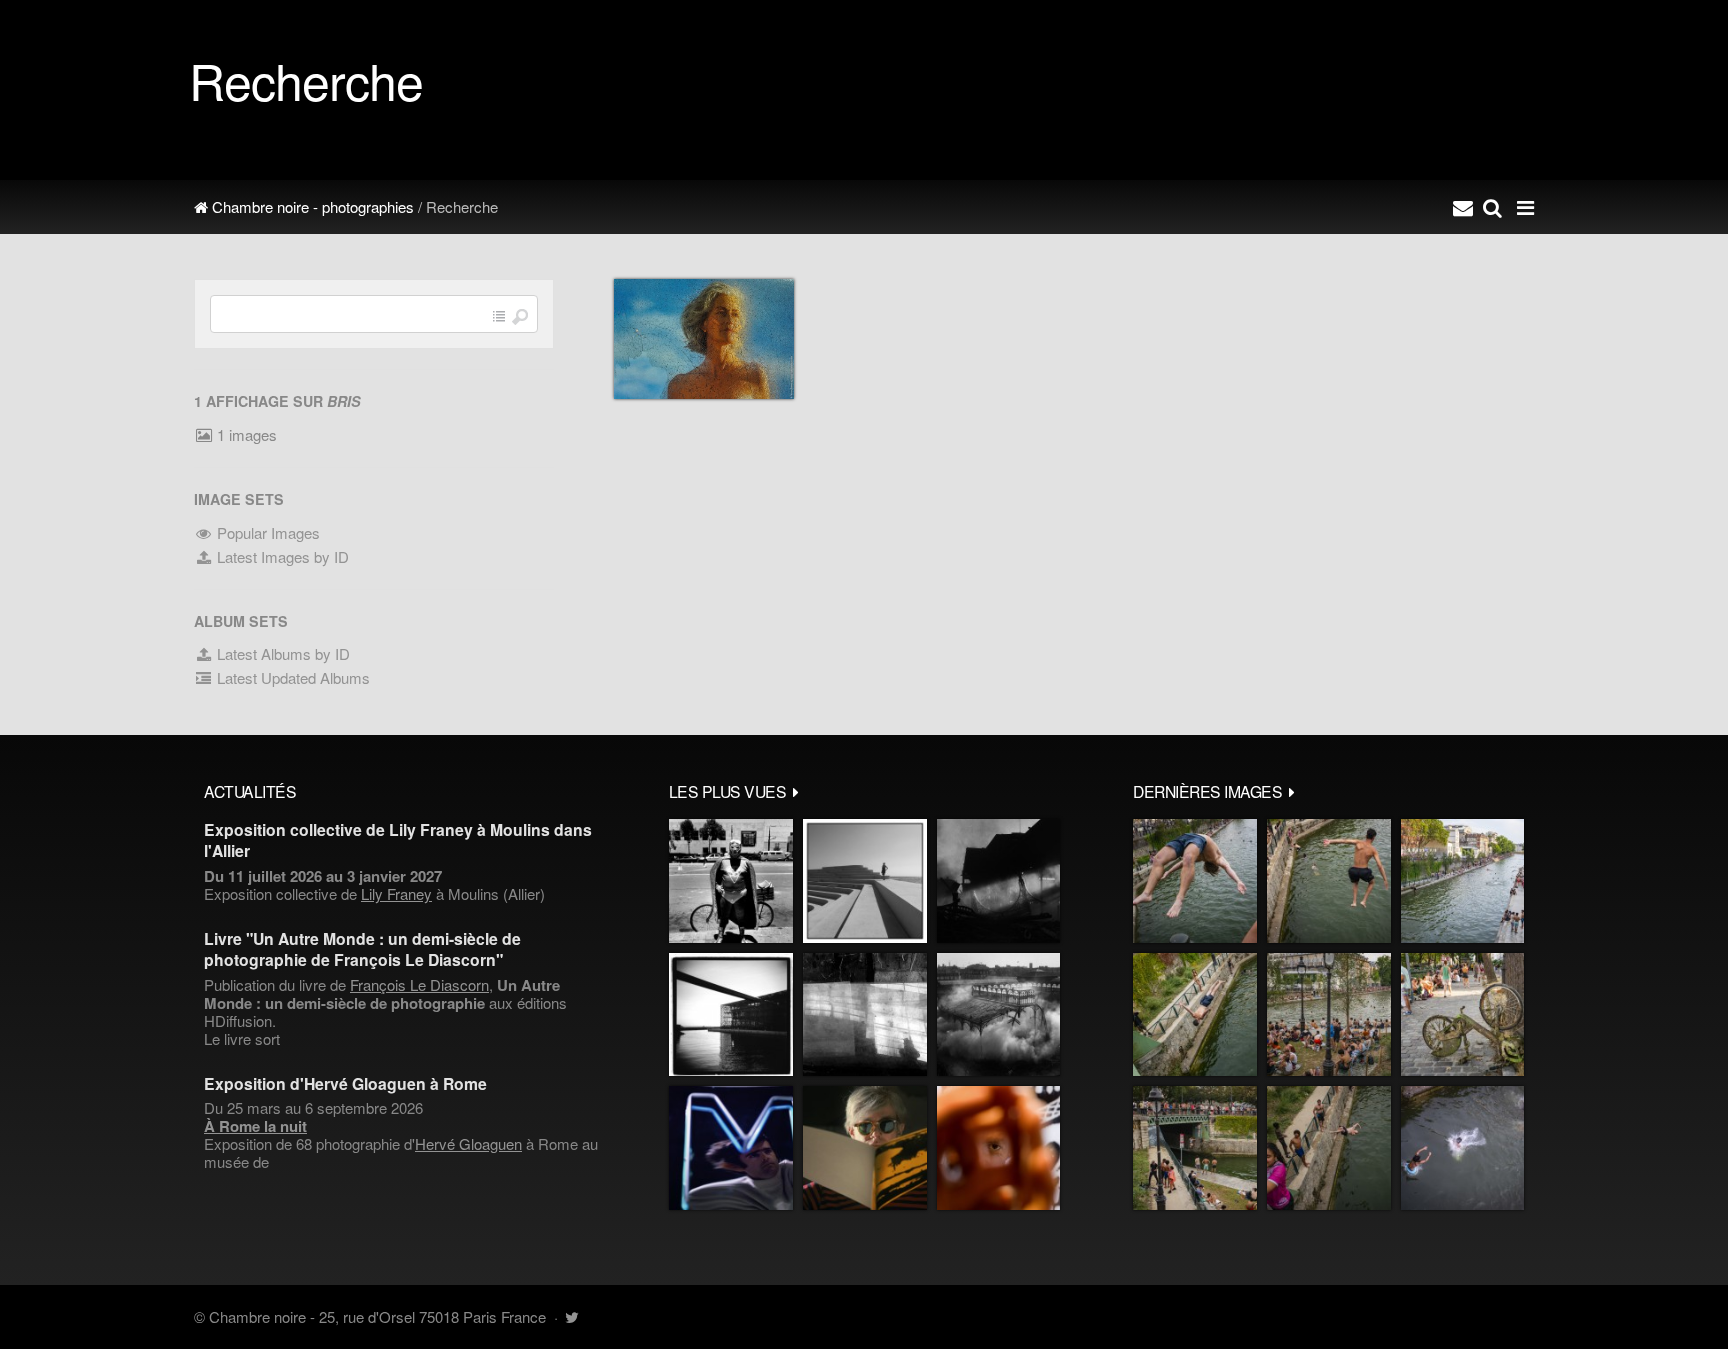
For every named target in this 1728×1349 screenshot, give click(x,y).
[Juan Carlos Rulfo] (998, 1148)
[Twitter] (571, 1316)
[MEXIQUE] (731, 881)
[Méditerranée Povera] (865, 881)
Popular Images (266, 532)
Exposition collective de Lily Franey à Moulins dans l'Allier (398, 840)
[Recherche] (1492, 207)
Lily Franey (396, 893)
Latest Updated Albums (291, 677)
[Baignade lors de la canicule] (1195, 881)
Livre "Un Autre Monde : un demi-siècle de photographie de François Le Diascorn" (362, 949)
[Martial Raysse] (731, 1148)
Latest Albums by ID (281, 653)
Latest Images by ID (281, 556)
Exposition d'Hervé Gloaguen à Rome (345, 1083)
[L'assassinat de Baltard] (998, 881)
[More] (796, 791)
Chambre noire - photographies (311, 206)
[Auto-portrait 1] (865, 1015)
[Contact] (1463, 207)
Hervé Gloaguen (468, 1143)
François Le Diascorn (419, 984)
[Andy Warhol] (865, 1148)
